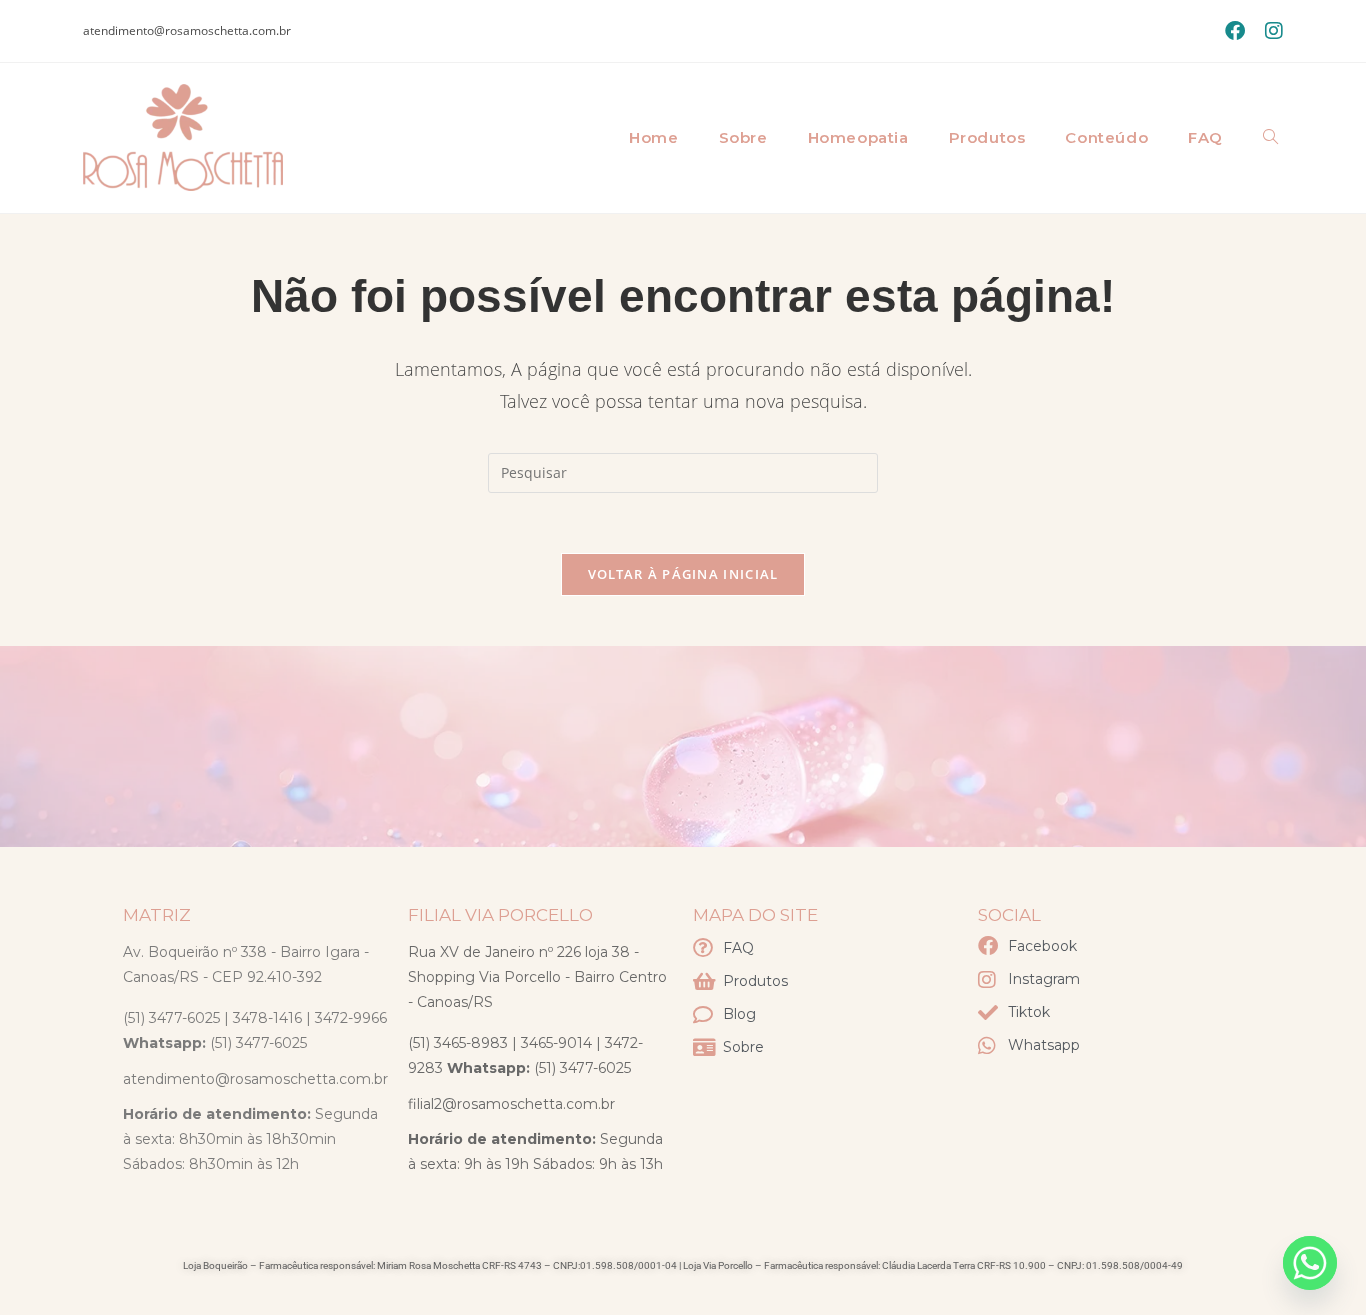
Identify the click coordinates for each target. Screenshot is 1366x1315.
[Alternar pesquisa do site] (1270, 138)
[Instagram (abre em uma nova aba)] (1269, 31)
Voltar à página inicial (683, 574)
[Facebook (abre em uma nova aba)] (1235, 31)
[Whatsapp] (1310, 1263)
